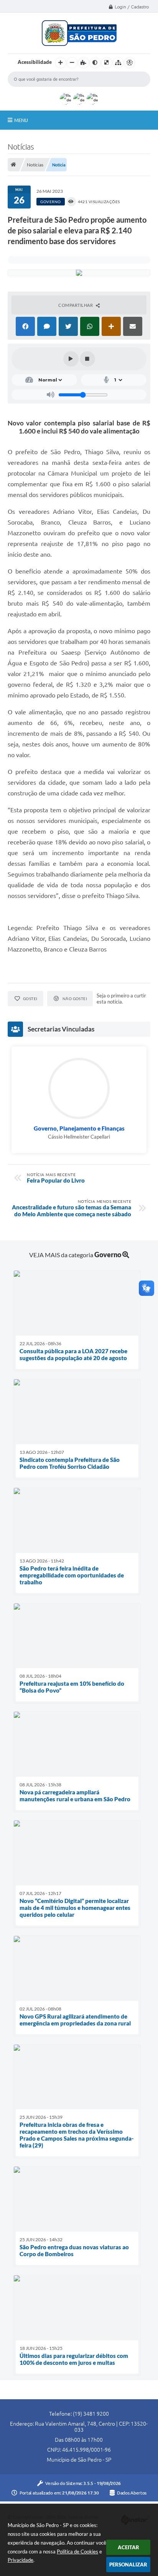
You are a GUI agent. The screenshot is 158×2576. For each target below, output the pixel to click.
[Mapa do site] (118, 63)
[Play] (71, 359)
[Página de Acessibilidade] (130, 63)
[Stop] (87, 359)
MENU (21, 120)
